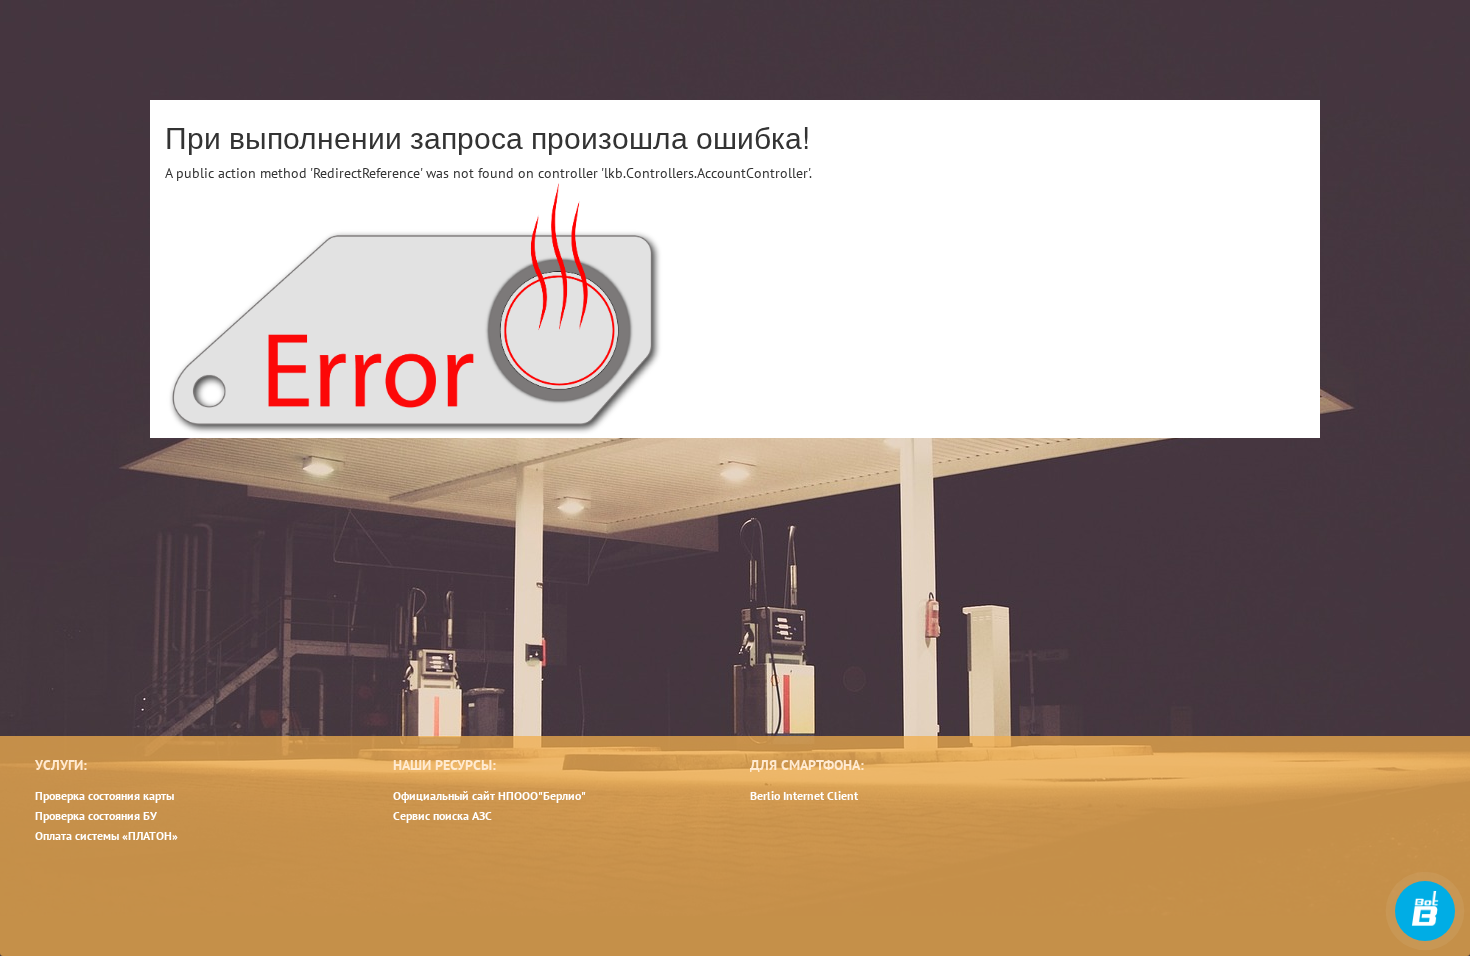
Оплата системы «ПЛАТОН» (106, 835)
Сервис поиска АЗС (442, 815)
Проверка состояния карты (104, 795)
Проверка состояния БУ (96, 815)
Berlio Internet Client (804, 795)
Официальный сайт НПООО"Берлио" (489, 795)
